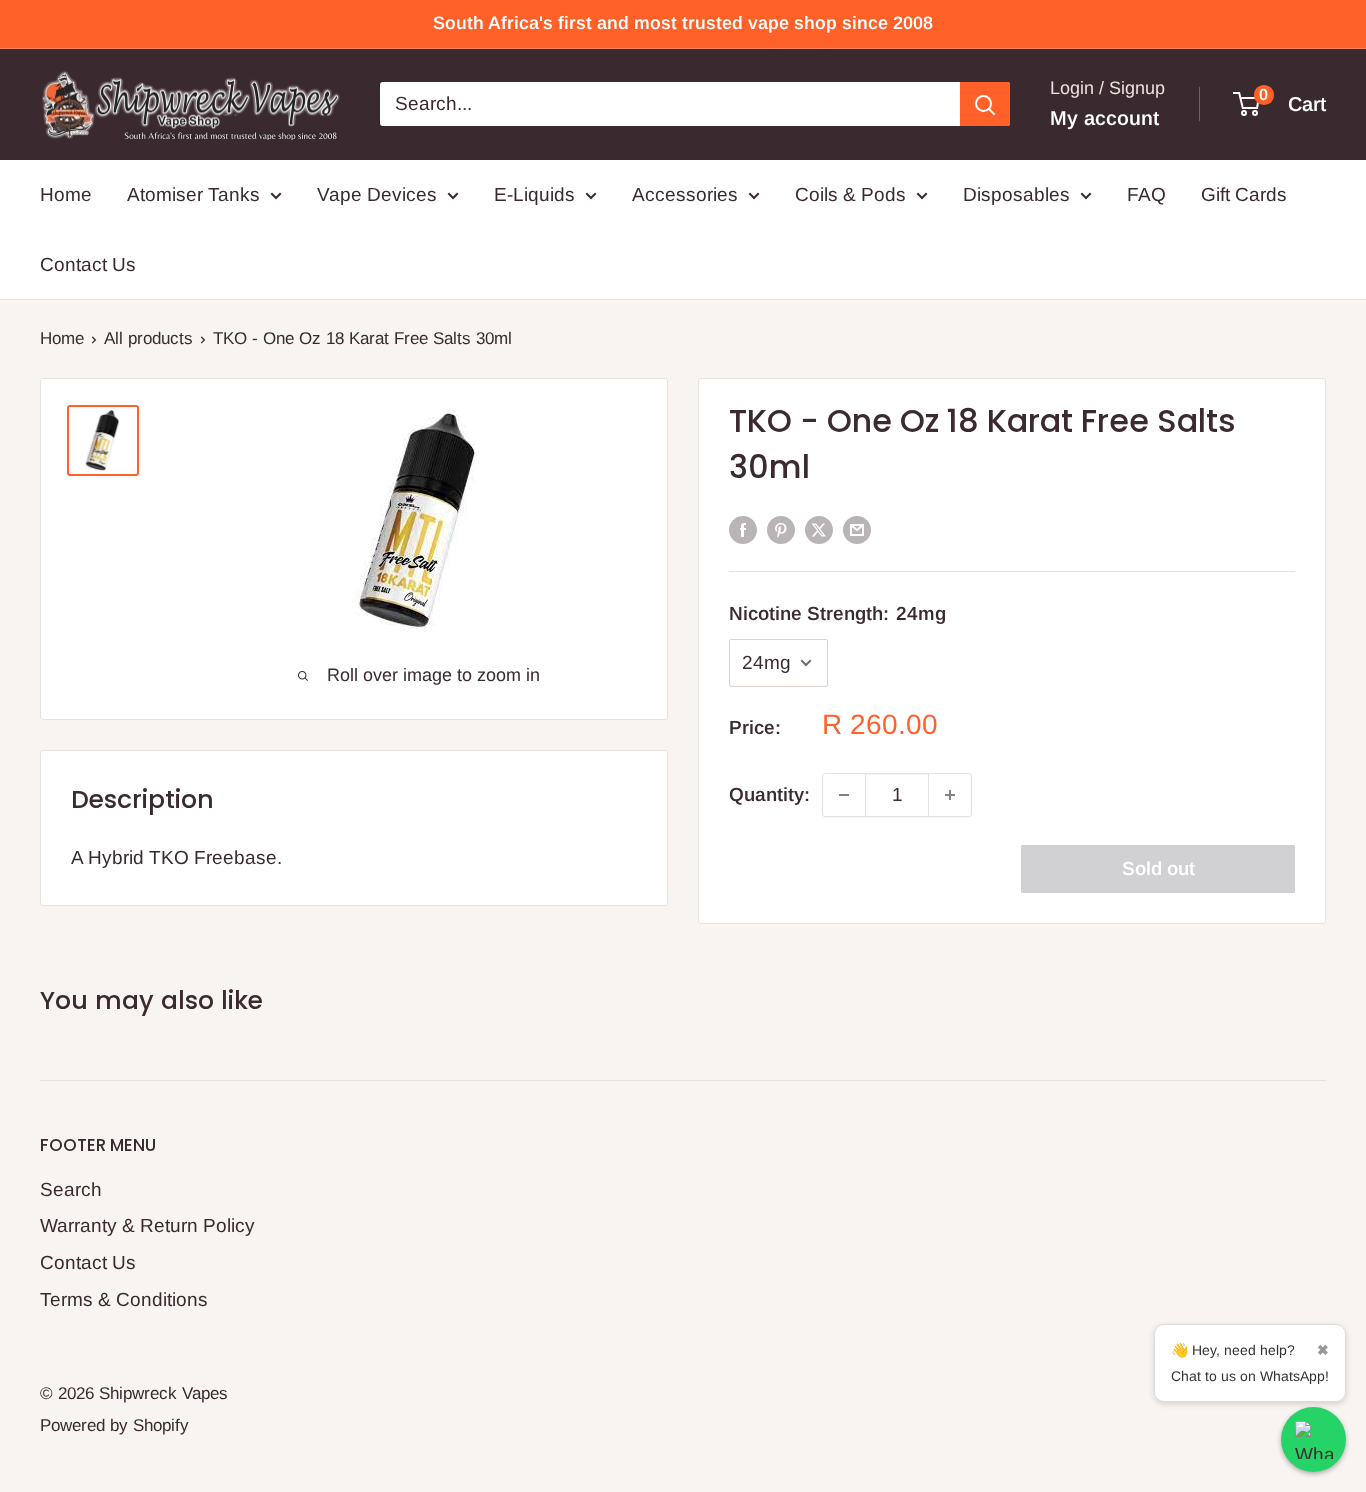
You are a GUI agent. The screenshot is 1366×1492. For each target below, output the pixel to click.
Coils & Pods (850, 194)
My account (1104, 118)
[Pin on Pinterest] (781, 529)
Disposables (1016, 194)
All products (148, 338)
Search (71, 1189)
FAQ (1146, 194)
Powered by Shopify (114, 1425)
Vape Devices (377, 194)
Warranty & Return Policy (147, 1225)
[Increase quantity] (950, 795)
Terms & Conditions (124, 1299)
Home (66, 194)
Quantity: (769, 794)
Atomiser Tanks (193, 194)
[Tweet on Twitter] (819, 529)
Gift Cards (1244, 194)
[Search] (985, 104)
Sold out (1158, 868)
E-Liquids (534, 194)
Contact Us (88, 264)
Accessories (685, 194)
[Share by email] (857, 529)
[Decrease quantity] (844, 795)
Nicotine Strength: (837, 613)
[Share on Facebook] (743, 529)
